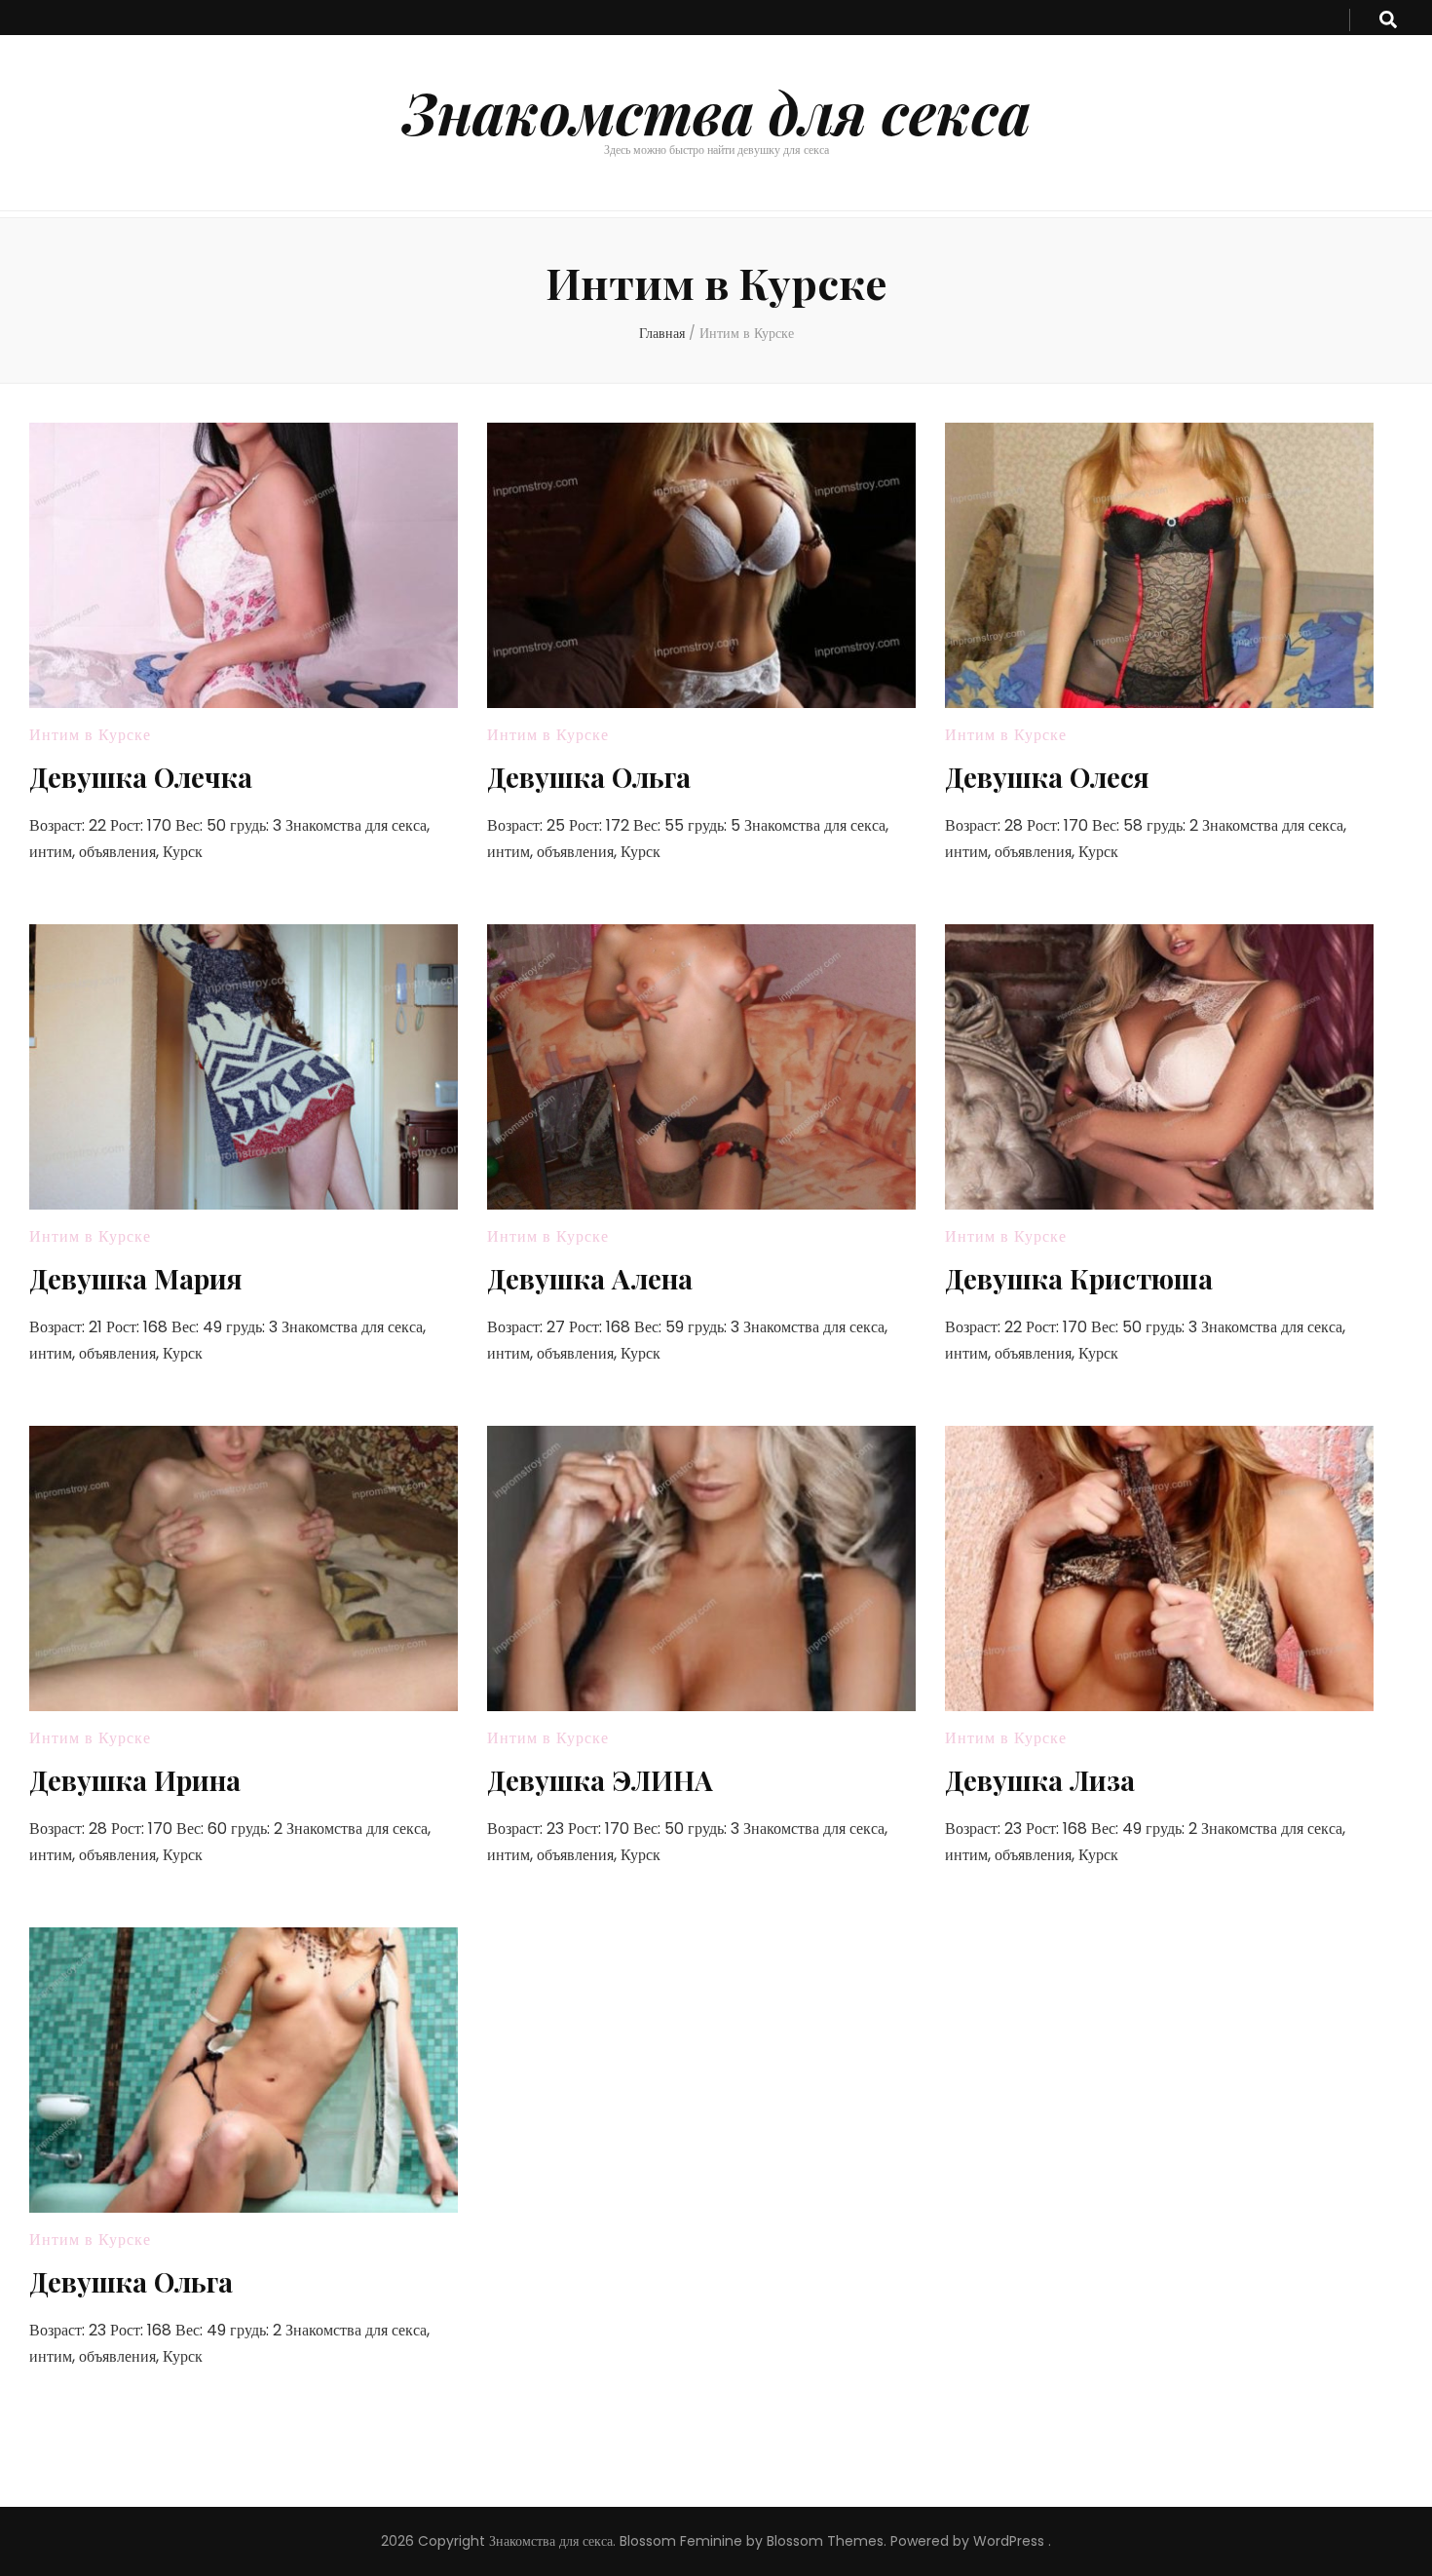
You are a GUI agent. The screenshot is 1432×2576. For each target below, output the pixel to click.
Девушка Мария (136, 1278)
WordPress (1009, 2541)
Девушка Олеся (1047, 777)
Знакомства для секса (716, 111)
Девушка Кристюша (1079, 1278)
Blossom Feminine (681, 2541)
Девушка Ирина (135, 1780)
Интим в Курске (90, 735)
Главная (662, 333)
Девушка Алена (590, 1278)
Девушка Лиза (1040, 1780)
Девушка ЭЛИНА (600, 1780)
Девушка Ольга (589, 777)
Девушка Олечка (141, 777)
